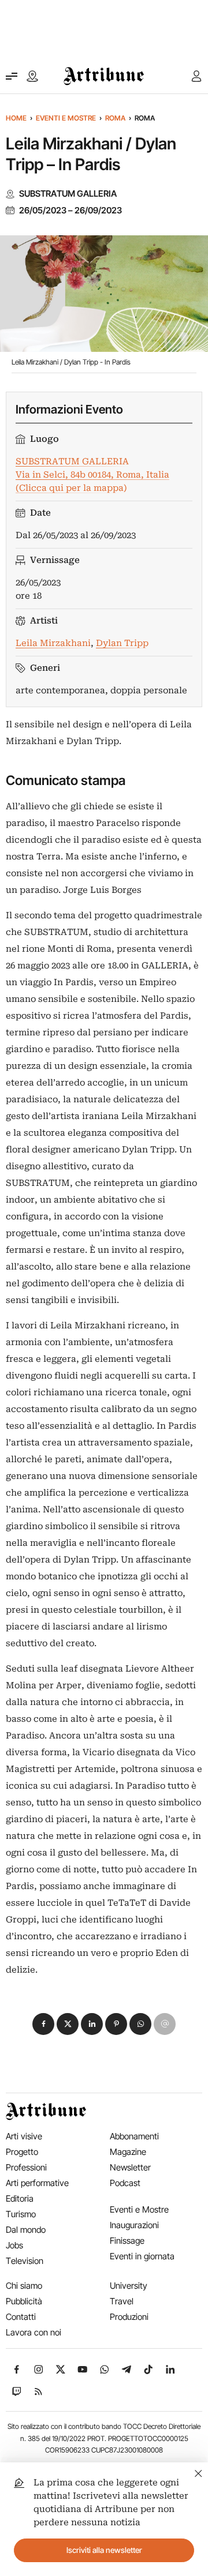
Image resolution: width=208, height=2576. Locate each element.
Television (25, 2261)
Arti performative (37, 2183)
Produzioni (129, 2317)
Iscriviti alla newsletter (104, 2550)
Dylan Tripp (122, 643)
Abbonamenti (134, 2136)
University (129, 2286)
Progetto (22, 2152)
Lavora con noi (34, 2332)
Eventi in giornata (142, 2256)
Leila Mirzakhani (53, 643)
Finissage (127, 2241)
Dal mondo (26, 2230)
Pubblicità (24, 2301)
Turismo (21, 2214)
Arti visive (24, 2136)
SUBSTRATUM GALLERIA (68, 194)
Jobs (14, 2245)
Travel (122, 2301)
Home (16, 118)
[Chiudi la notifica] (198, 2472)
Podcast (125, 2183)
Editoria (20, 2198)
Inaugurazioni (134, 2225)
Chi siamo (24, 2286)
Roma (115, 118)
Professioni (26, 2167)
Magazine (128, 2152)
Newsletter (130, 2167)
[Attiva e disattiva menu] (12, 76)
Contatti (21, 2317)
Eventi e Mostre (66, 118)
